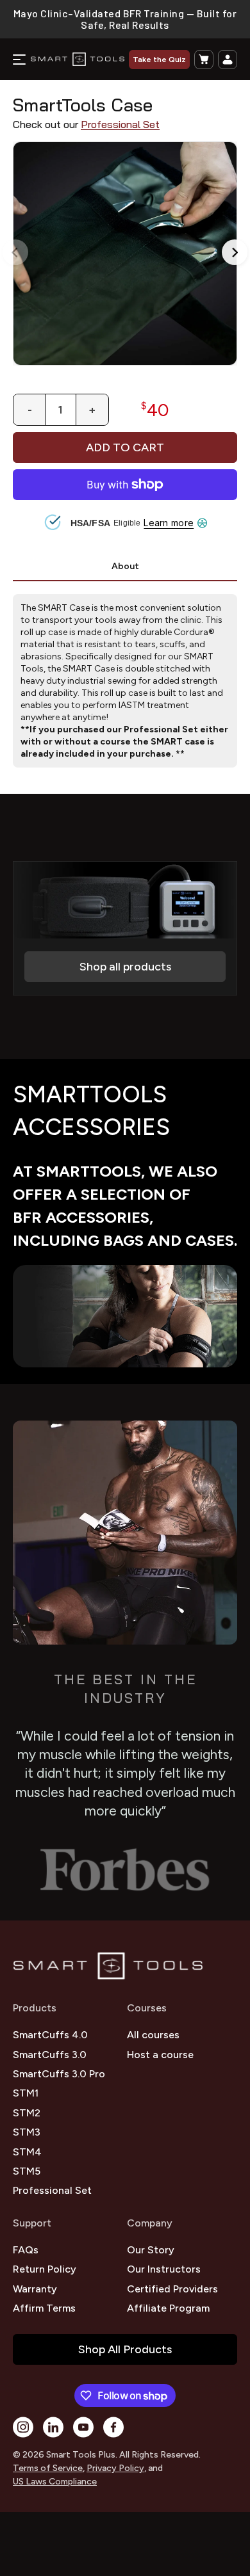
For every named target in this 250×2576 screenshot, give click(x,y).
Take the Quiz (159, 60)
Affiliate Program (168, 2308)
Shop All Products (125, 2349)
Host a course (160, 2055)
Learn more (169, 523)
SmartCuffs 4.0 (50, 2035)
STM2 (27, 2113)
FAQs (26, 2250)
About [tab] (125, 566)
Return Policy (45, 2269)
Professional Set (120, 125)
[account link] (228, 60)
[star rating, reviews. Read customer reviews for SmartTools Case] (125, 94)
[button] (204, 60)
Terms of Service (48, 2468)
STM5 (27, 2171)
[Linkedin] (53, 2427)
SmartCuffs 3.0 (50, 2055)
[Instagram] (23, 2427)
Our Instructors (164, 2269)
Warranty (35, 2289)
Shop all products (125, 967)
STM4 (27, 2152)
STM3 (27, 2132)
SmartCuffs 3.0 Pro (59, 2074)
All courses (153, 2035)
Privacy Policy (115, 2468)
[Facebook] (113, 2427)
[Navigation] (19, 60)
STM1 (26, 2093)
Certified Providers (172, 2289)
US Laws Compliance (55, 2482)
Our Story (151, 2250)
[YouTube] (83, 2427)
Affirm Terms (44, 2308)
